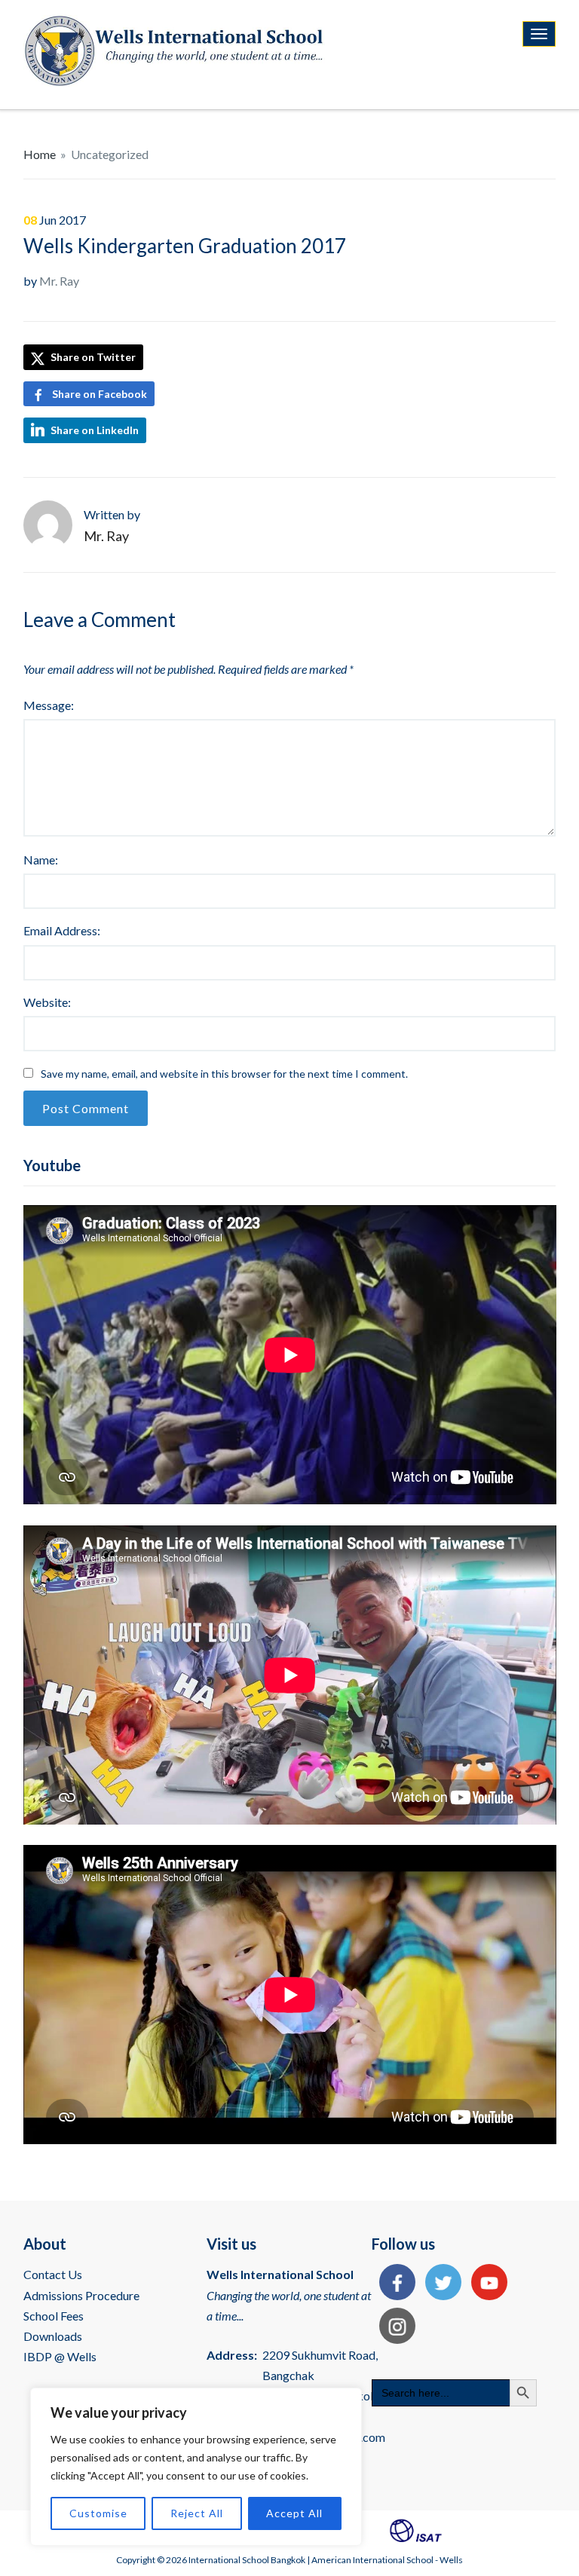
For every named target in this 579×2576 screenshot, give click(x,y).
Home (40, 154)
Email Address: (62, 930)
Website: (47, 1002)
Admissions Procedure (81, 2295)
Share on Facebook (100, 394)
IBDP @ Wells (60, 2356)
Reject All (197, 2513)
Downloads (53, 2336)
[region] (196, 2467)
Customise (98, 2513)
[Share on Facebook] (394, 2284)
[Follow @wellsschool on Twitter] (440, 2284)
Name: (41, 860)
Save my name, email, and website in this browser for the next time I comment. (224, 1074)
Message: (49, 705)
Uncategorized (110, 154)
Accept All (294, 2513)
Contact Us (53, 2274)
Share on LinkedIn (95, 430)
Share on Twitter (92, 357)
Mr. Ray (59, 281)
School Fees (54, 2316)
